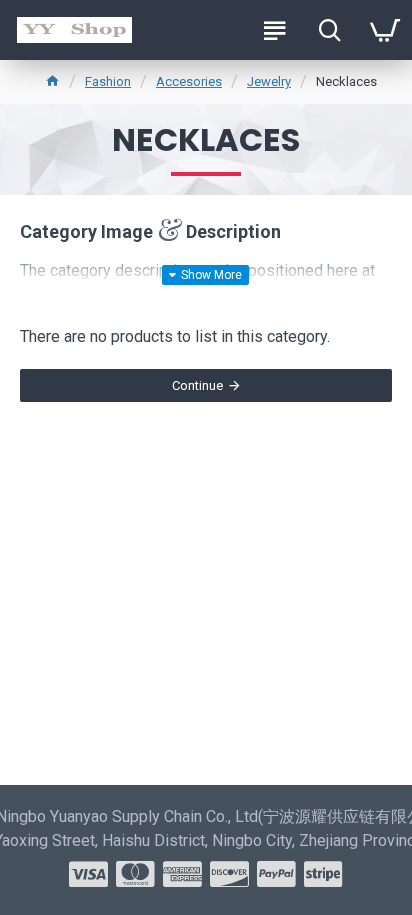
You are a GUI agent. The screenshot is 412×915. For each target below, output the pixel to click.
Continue (197, 385)
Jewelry (269, 81)
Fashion (108, 81)
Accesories (189, 81)
